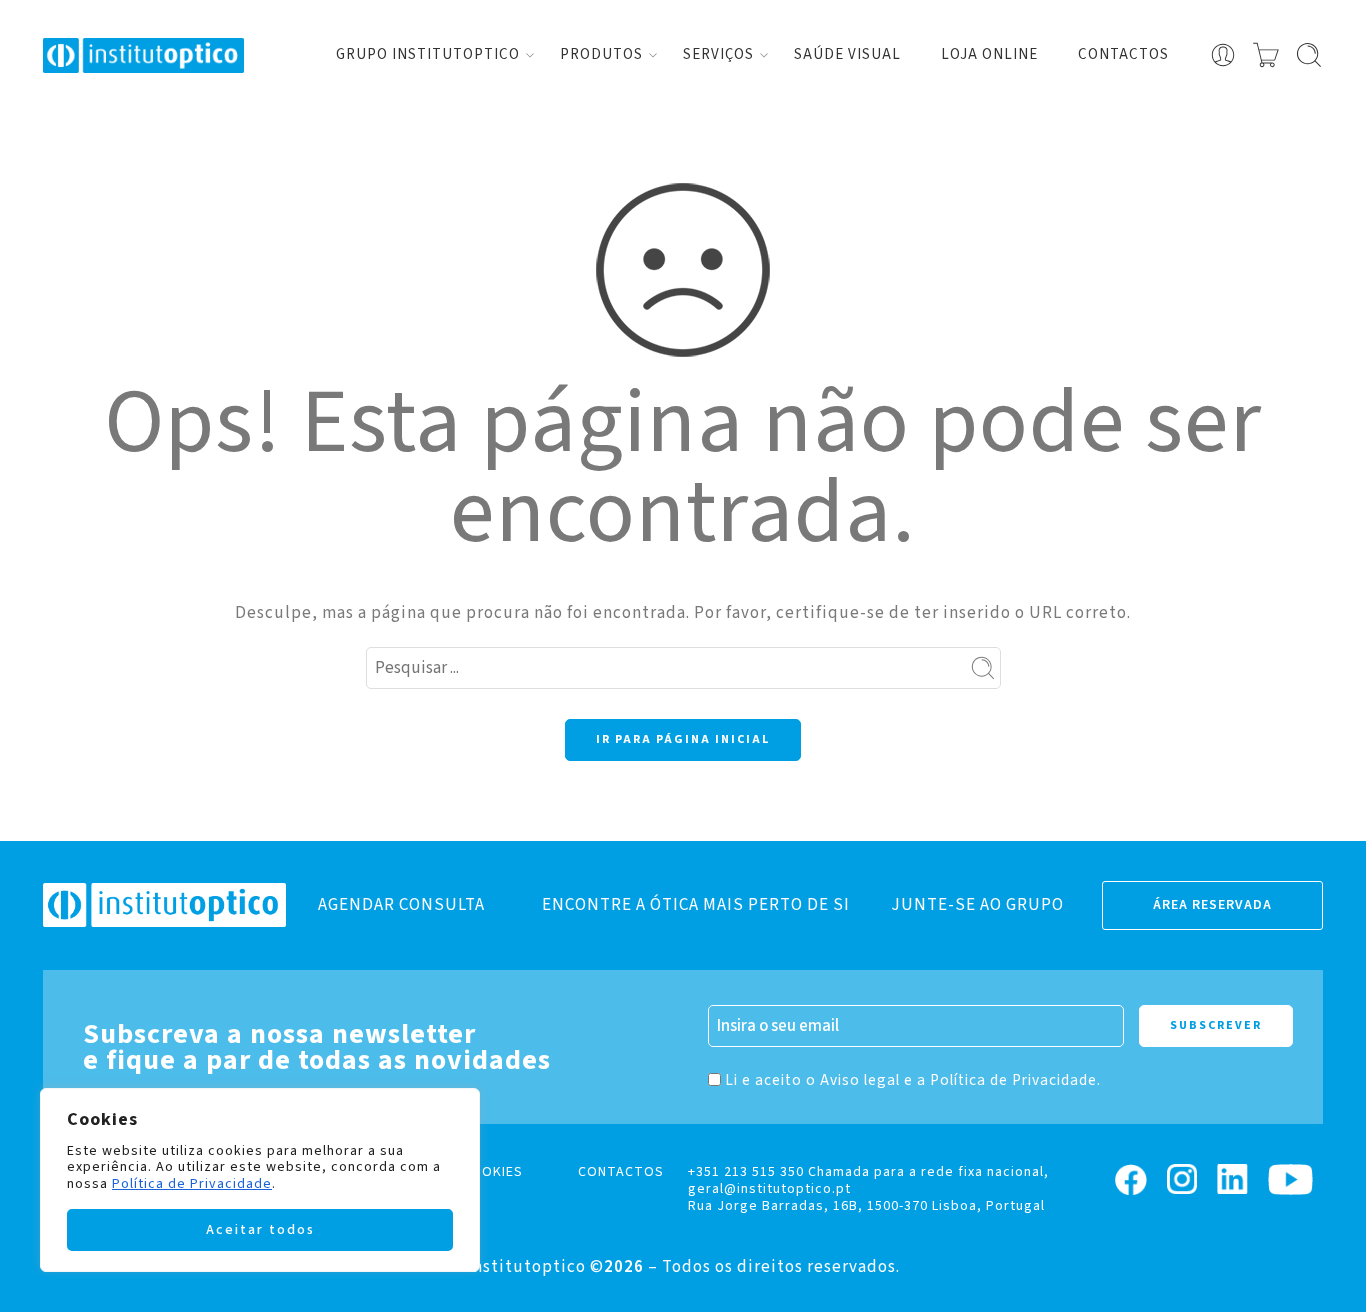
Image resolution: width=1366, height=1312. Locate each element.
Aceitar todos (260, 1230)
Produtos (601, 54)
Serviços (718, 54)
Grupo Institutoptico (428, 54)
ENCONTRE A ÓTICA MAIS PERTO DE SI (696, 905)
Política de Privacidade (192, 1184)
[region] (260, 1180)
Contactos (1123, 54)
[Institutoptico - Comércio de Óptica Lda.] (143, 55)
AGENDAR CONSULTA (401, 905)
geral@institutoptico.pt (769, 1189)
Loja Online (989, 54)
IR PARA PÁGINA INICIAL (683, 739)
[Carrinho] (1266, 55)
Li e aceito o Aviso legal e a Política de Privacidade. (913, 1080)
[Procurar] (1309, 55)
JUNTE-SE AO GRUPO (977, 905)
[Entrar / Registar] (1223, 55)
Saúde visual (847, 54)
